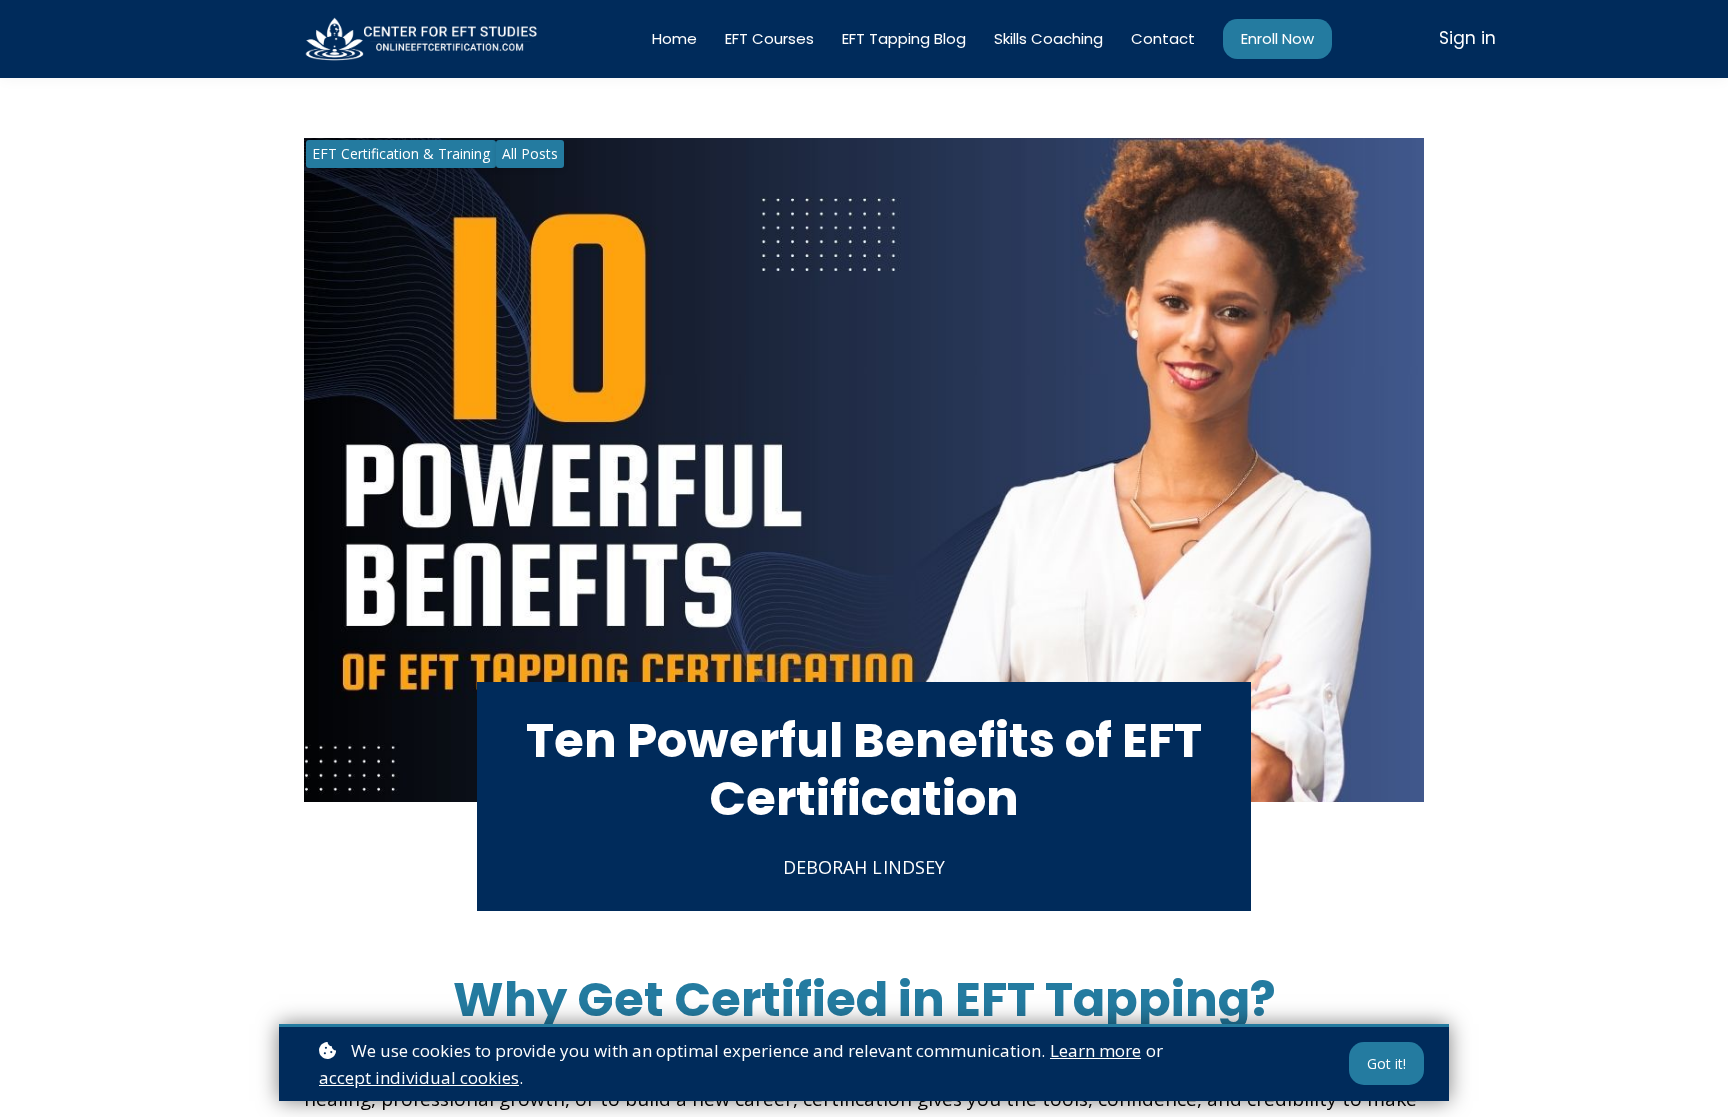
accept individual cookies (419, 1077)
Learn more (1095, 1050)
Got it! (1386, 1063)
